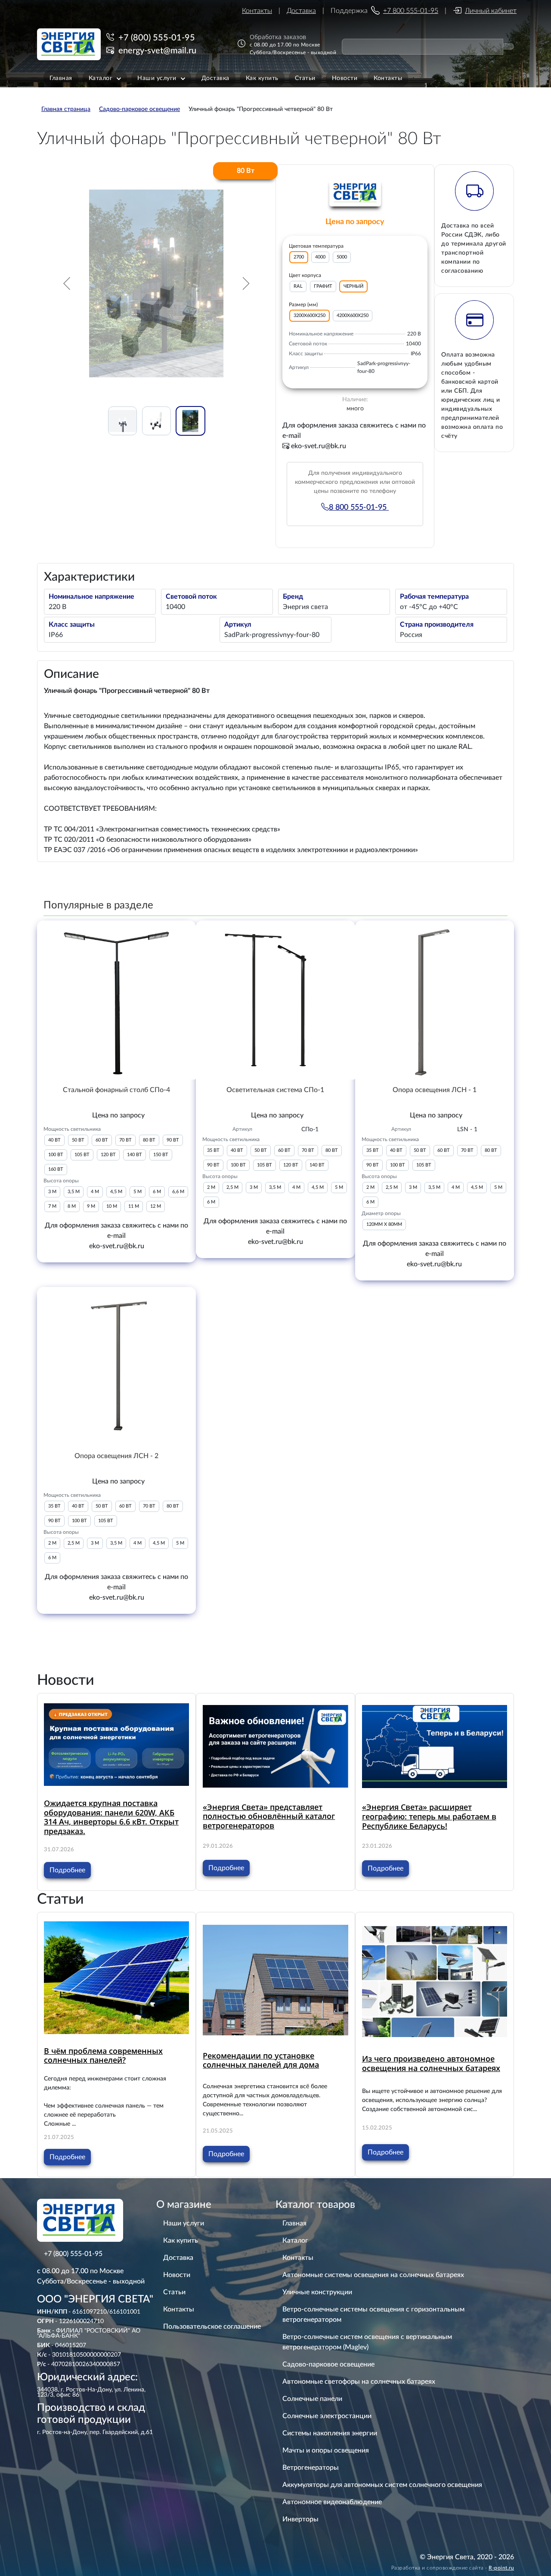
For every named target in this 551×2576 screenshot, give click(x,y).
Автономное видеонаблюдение (332, 2502)
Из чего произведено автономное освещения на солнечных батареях (431, 2063)
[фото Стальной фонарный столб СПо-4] (116, 1000)
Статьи (174, 2292)
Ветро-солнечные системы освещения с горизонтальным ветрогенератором (373, 2314)
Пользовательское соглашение (212, 2327)
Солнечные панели (312, 2399)
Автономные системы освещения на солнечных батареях (373, 2275)
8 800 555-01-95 (359, 508)
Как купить (181, 2241)
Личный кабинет (491, 11)
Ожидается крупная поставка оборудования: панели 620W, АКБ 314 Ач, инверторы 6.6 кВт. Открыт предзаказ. (111, 1817)
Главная (294, 2223)
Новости (177, 2275)
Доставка (301, 11)
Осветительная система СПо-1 (275, 1090)
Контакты (257, 11)
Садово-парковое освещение (328, 2364)
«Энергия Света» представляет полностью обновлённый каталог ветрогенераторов (269, 1816)
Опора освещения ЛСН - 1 (435, 1090)
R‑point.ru (501, 2568)
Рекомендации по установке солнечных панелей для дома (261, 2060)
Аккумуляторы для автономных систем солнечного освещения (382, 2485)
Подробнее (67, 1870)
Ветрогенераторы (311, 2468)
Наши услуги (184, 2223)
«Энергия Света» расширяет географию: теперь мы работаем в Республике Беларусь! (429, 1816)
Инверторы (300, 2519)
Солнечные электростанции (327, 2416)
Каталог (295, 2241)
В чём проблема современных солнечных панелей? (103, 2056)
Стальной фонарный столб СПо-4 (116, 1090)
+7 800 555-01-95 (411, 11)
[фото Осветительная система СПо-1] (275, 1000)
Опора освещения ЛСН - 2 (116, 1456)
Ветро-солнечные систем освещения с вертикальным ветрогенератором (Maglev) (367, 2342)
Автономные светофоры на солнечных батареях (359, 2382)
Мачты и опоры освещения (326, 2450)
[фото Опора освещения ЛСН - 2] (116, 1366)
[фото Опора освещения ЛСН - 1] (435, 1000)
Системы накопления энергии (330, 2433)
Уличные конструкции (317, 2292)
